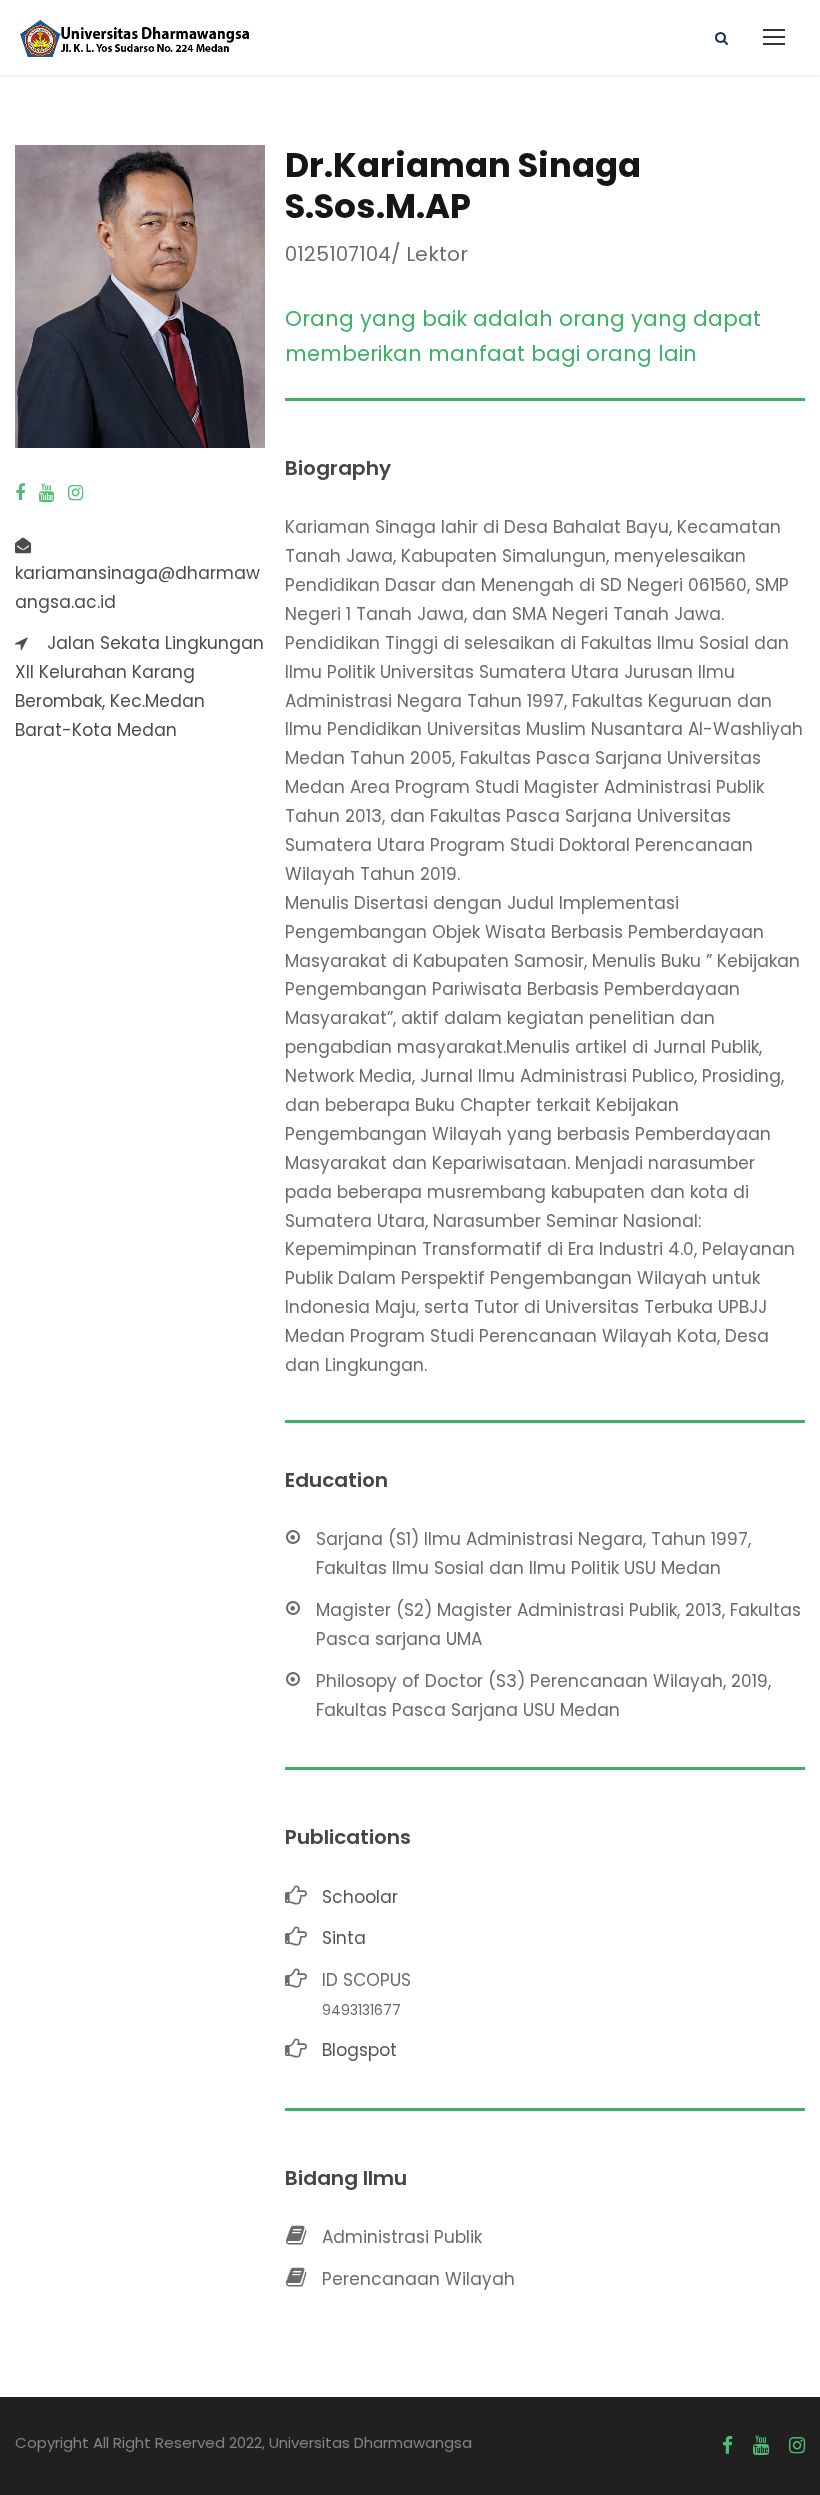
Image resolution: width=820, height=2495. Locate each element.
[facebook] (20, 493)
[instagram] (75, 493)
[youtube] (46, 493)
